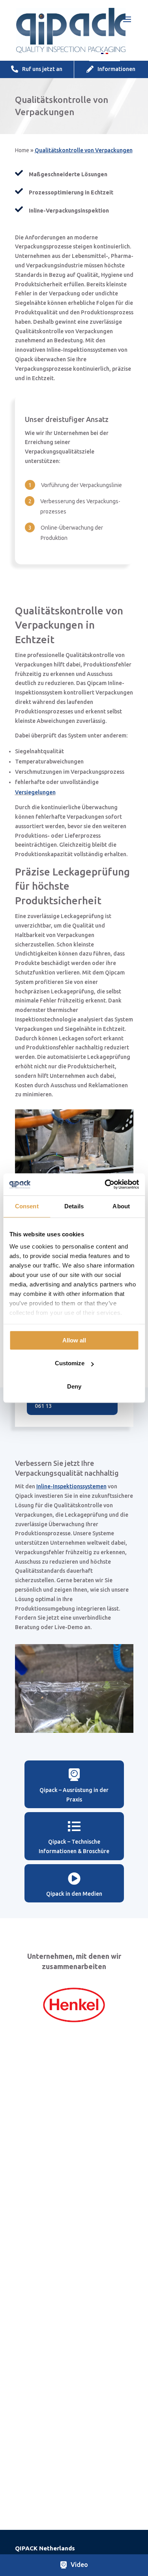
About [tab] (121, 1206)
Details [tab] (74, 1206)
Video (79, 2565)
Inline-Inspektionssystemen (71, 1486)
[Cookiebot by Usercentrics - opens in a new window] (105, 1184)
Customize (70, 1363)
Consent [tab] (27, 1206)
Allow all (74, 1340)
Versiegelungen (35, 792)
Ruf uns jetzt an (42, 69)
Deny (74, 1386)
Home (22, 150)
